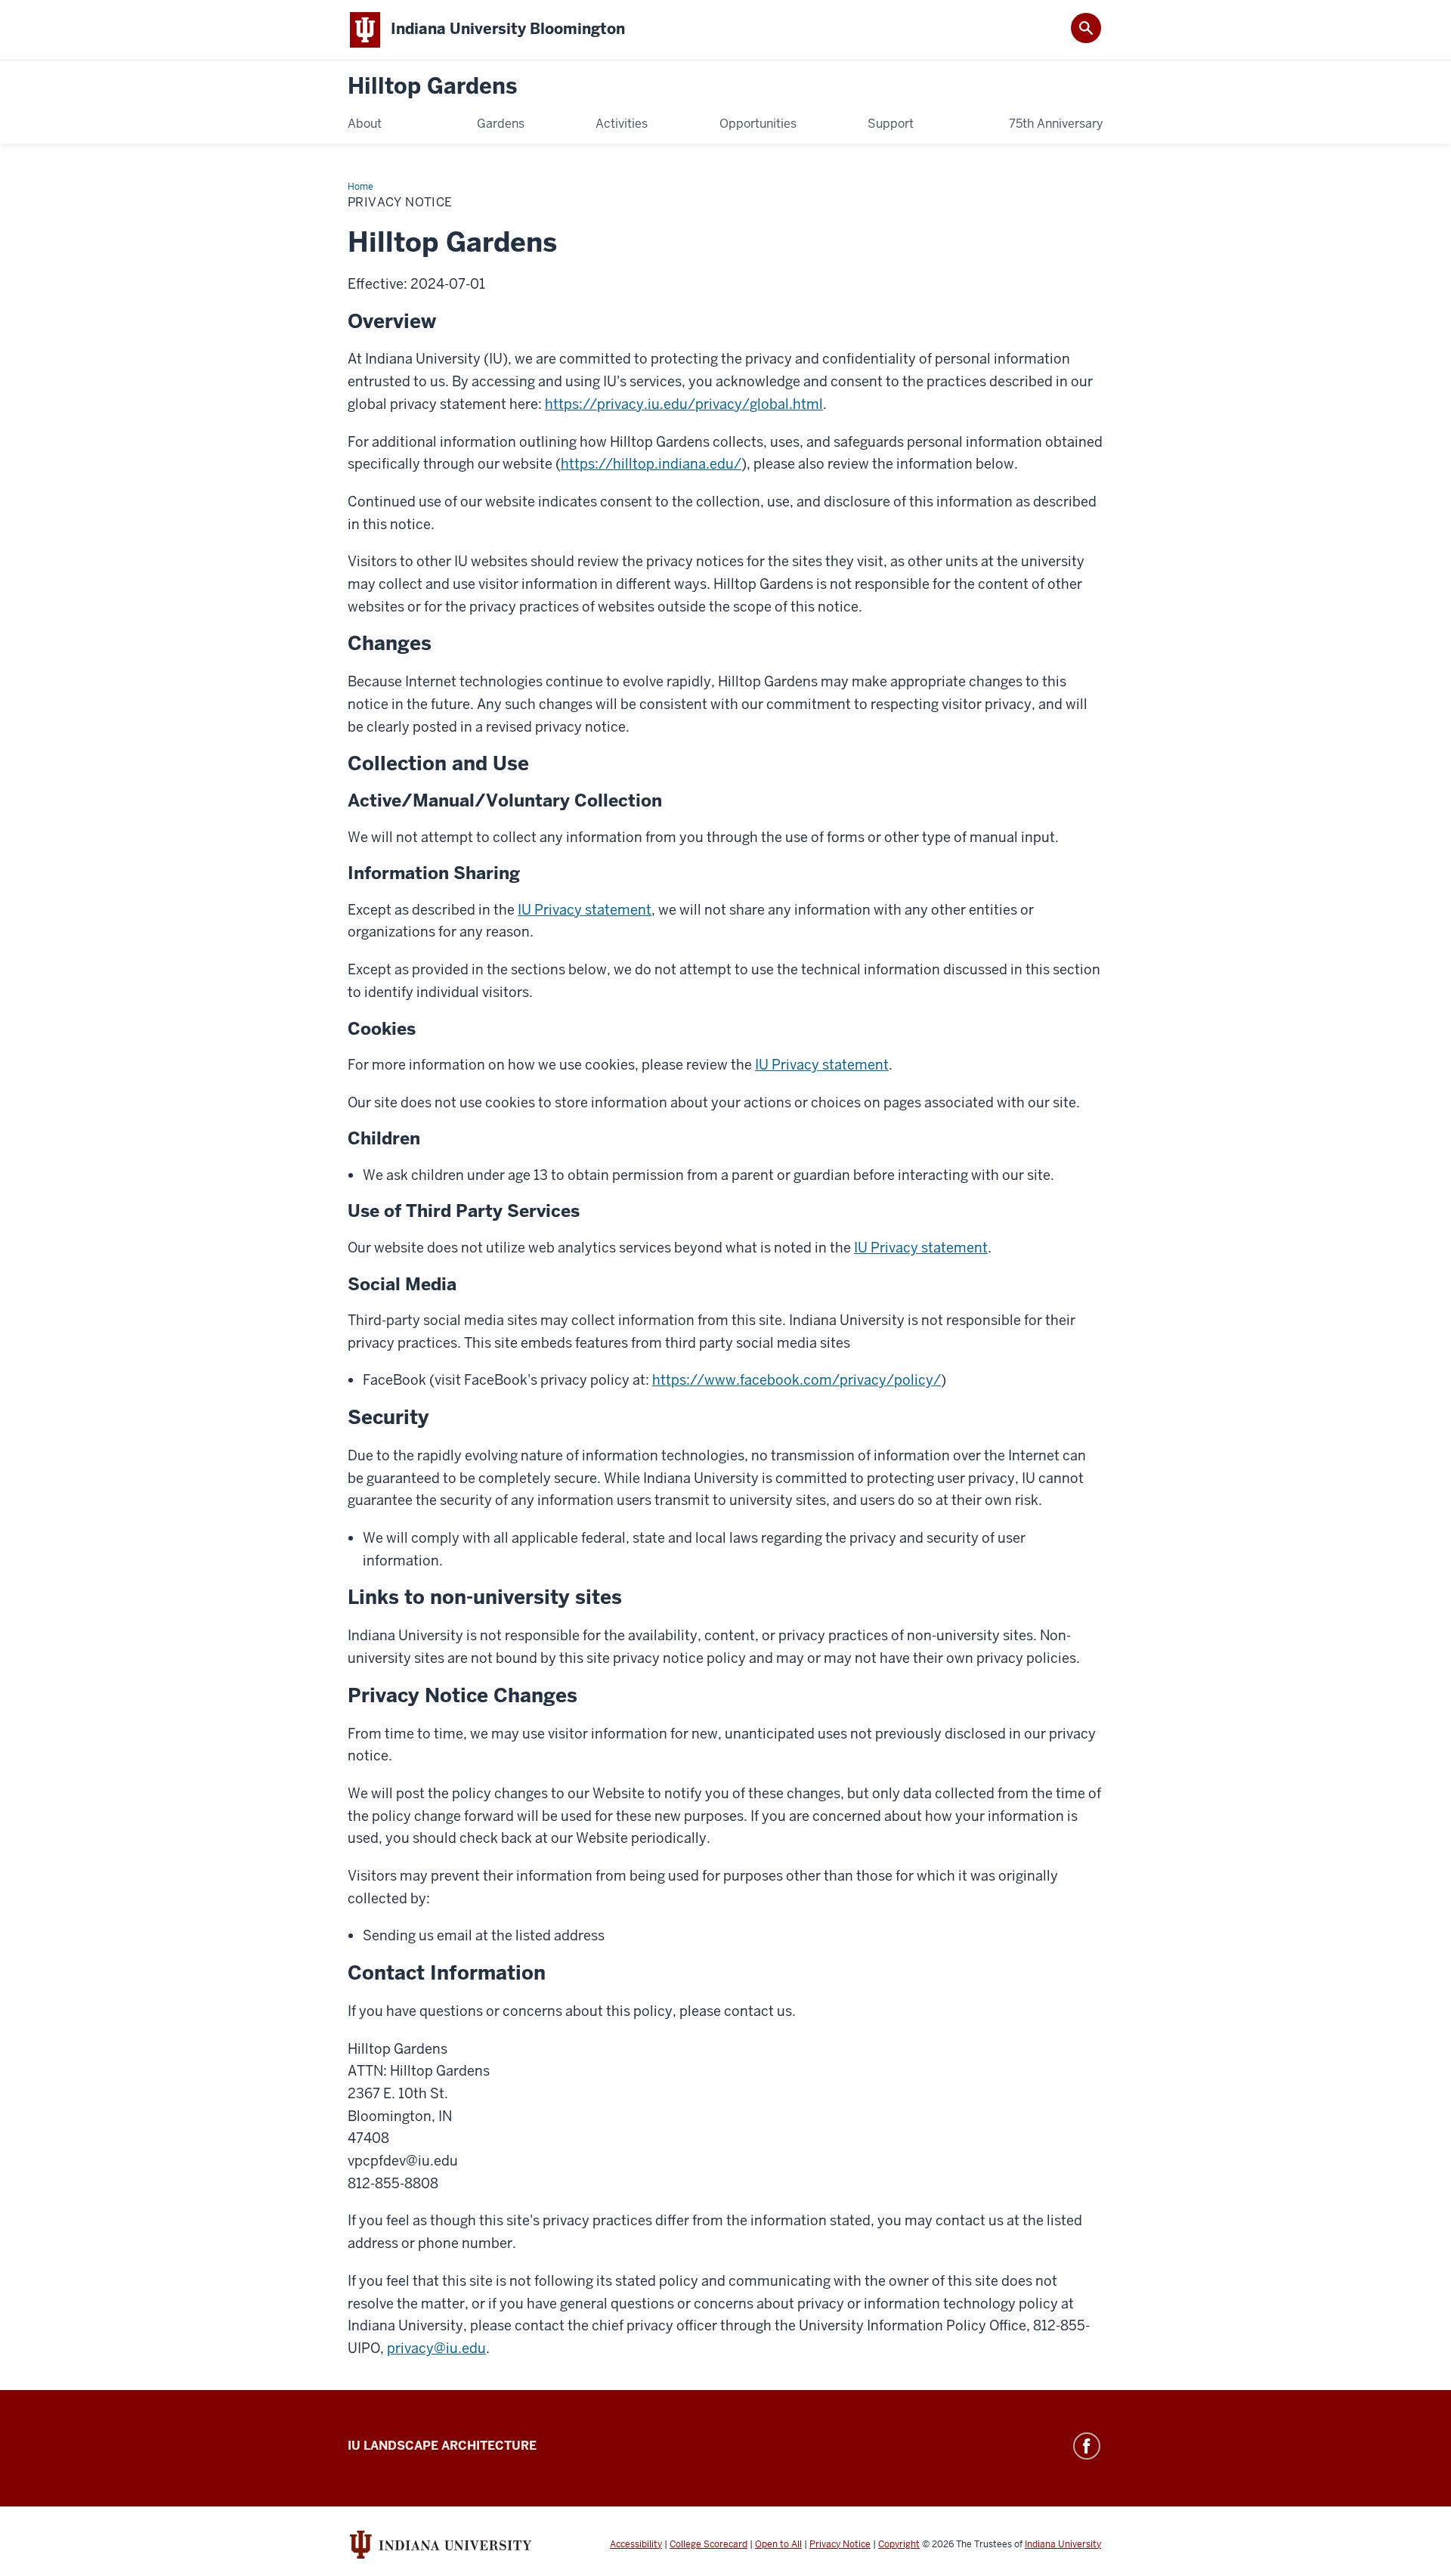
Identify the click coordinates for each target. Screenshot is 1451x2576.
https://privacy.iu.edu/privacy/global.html (684, 404)
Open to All (778, 2544)
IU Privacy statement (585, 910)
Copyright (899, 2544)
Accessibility (636, 2544)
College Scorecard (708, 2544)
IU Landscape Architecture (442, 2446)
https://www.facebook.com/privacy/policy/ (797, 1380)
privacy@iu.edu (436, 2348)
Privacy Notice (840, 2544)
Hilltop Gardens (432, 87)
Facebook (1087, 2446)
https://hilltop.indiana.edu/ (651, 464)
